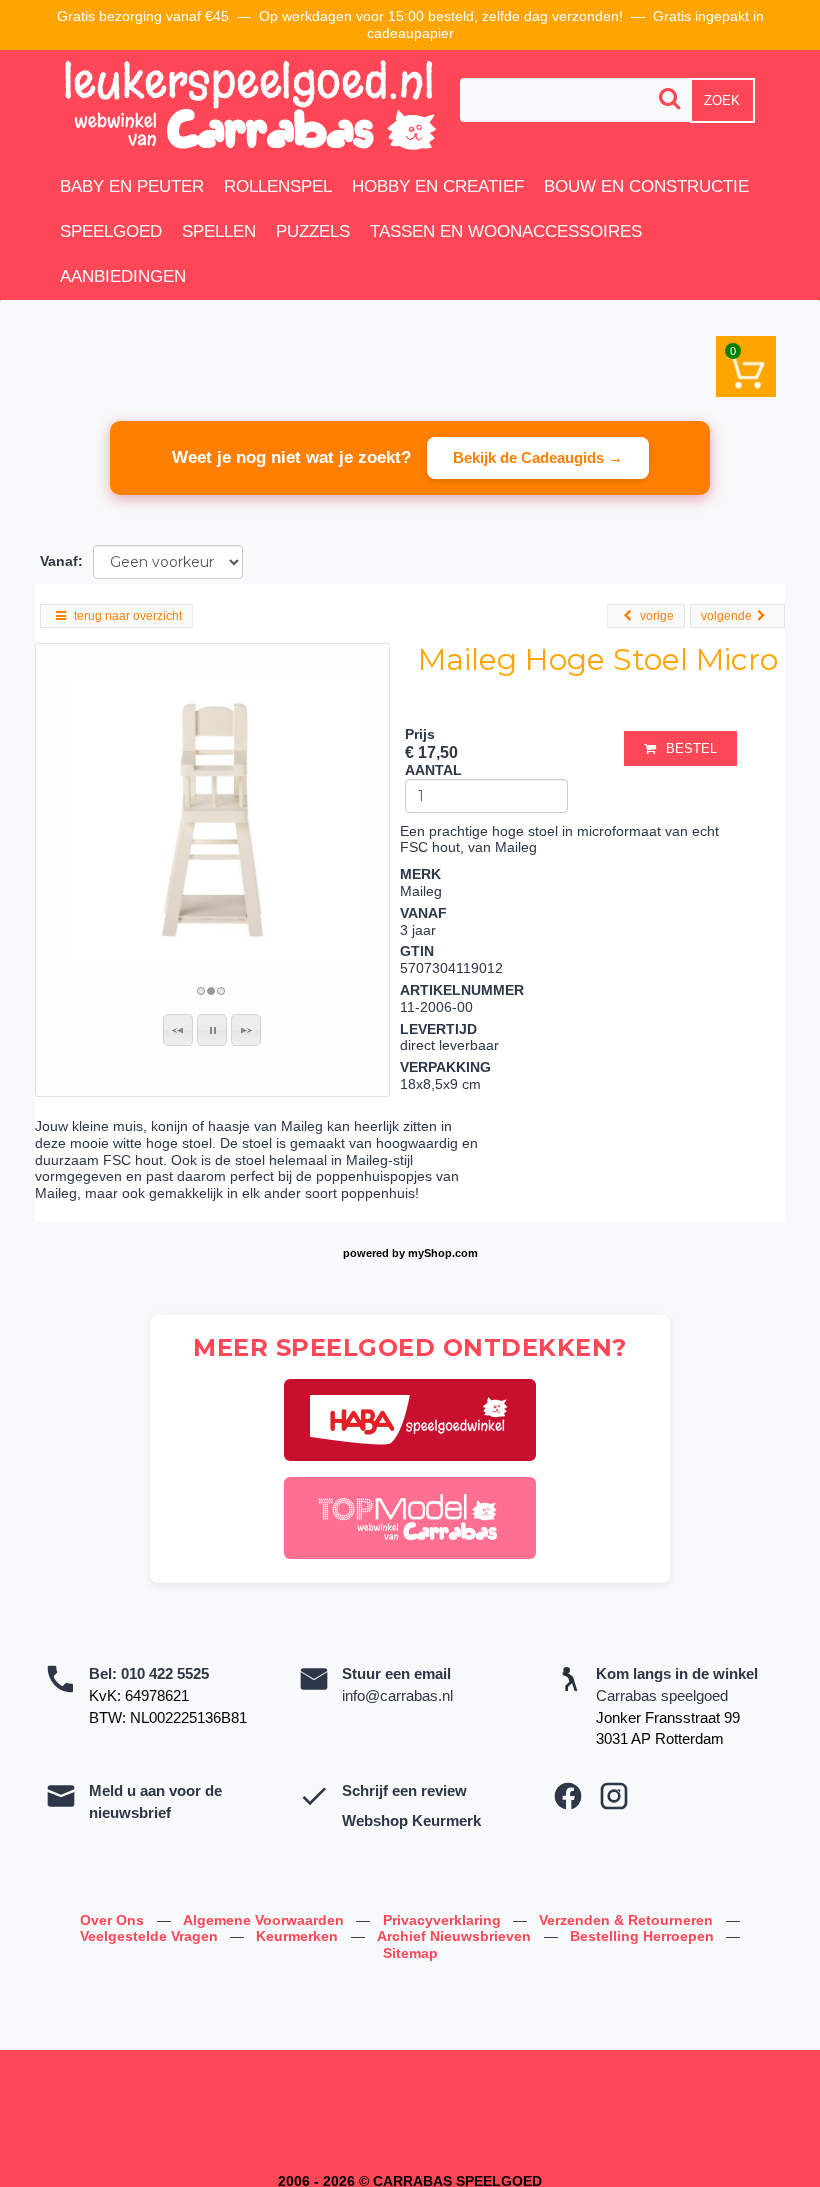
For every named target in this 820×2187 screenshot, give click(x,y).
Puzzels (313, 231)
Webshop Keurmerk (411, 1820)
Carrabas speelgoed (662, 1695)
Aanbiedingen (123, 276)
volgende (726, 616)
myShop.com (443, 1253)
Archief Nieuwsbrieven (456, 1936)
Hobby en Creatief (438, 186)
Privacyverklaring (444, 1920)
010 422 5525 (165, 1673)
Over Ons (114, 1920)
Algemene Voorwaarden (265, 1920)
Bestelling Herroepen (644, 1936)
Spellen (219, 231)
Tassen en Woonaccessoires (506, 231)
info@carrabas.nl (397, 1695)
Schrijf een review (404, 1790)
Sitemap (410, 1953)
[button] (178, 1030)
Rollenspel (278, 186)
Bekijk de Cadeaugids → (538, 457)
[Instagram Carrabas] (614, 1796)
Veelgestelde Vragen (151, 1936)
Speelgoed (111, 231)
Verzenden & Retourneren (628, 1920)
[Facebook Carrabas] (568, 1796)
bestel (691, 748)
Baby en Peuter (132, 186)
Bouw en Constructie (646, 186)
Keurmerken (299, 1936)
